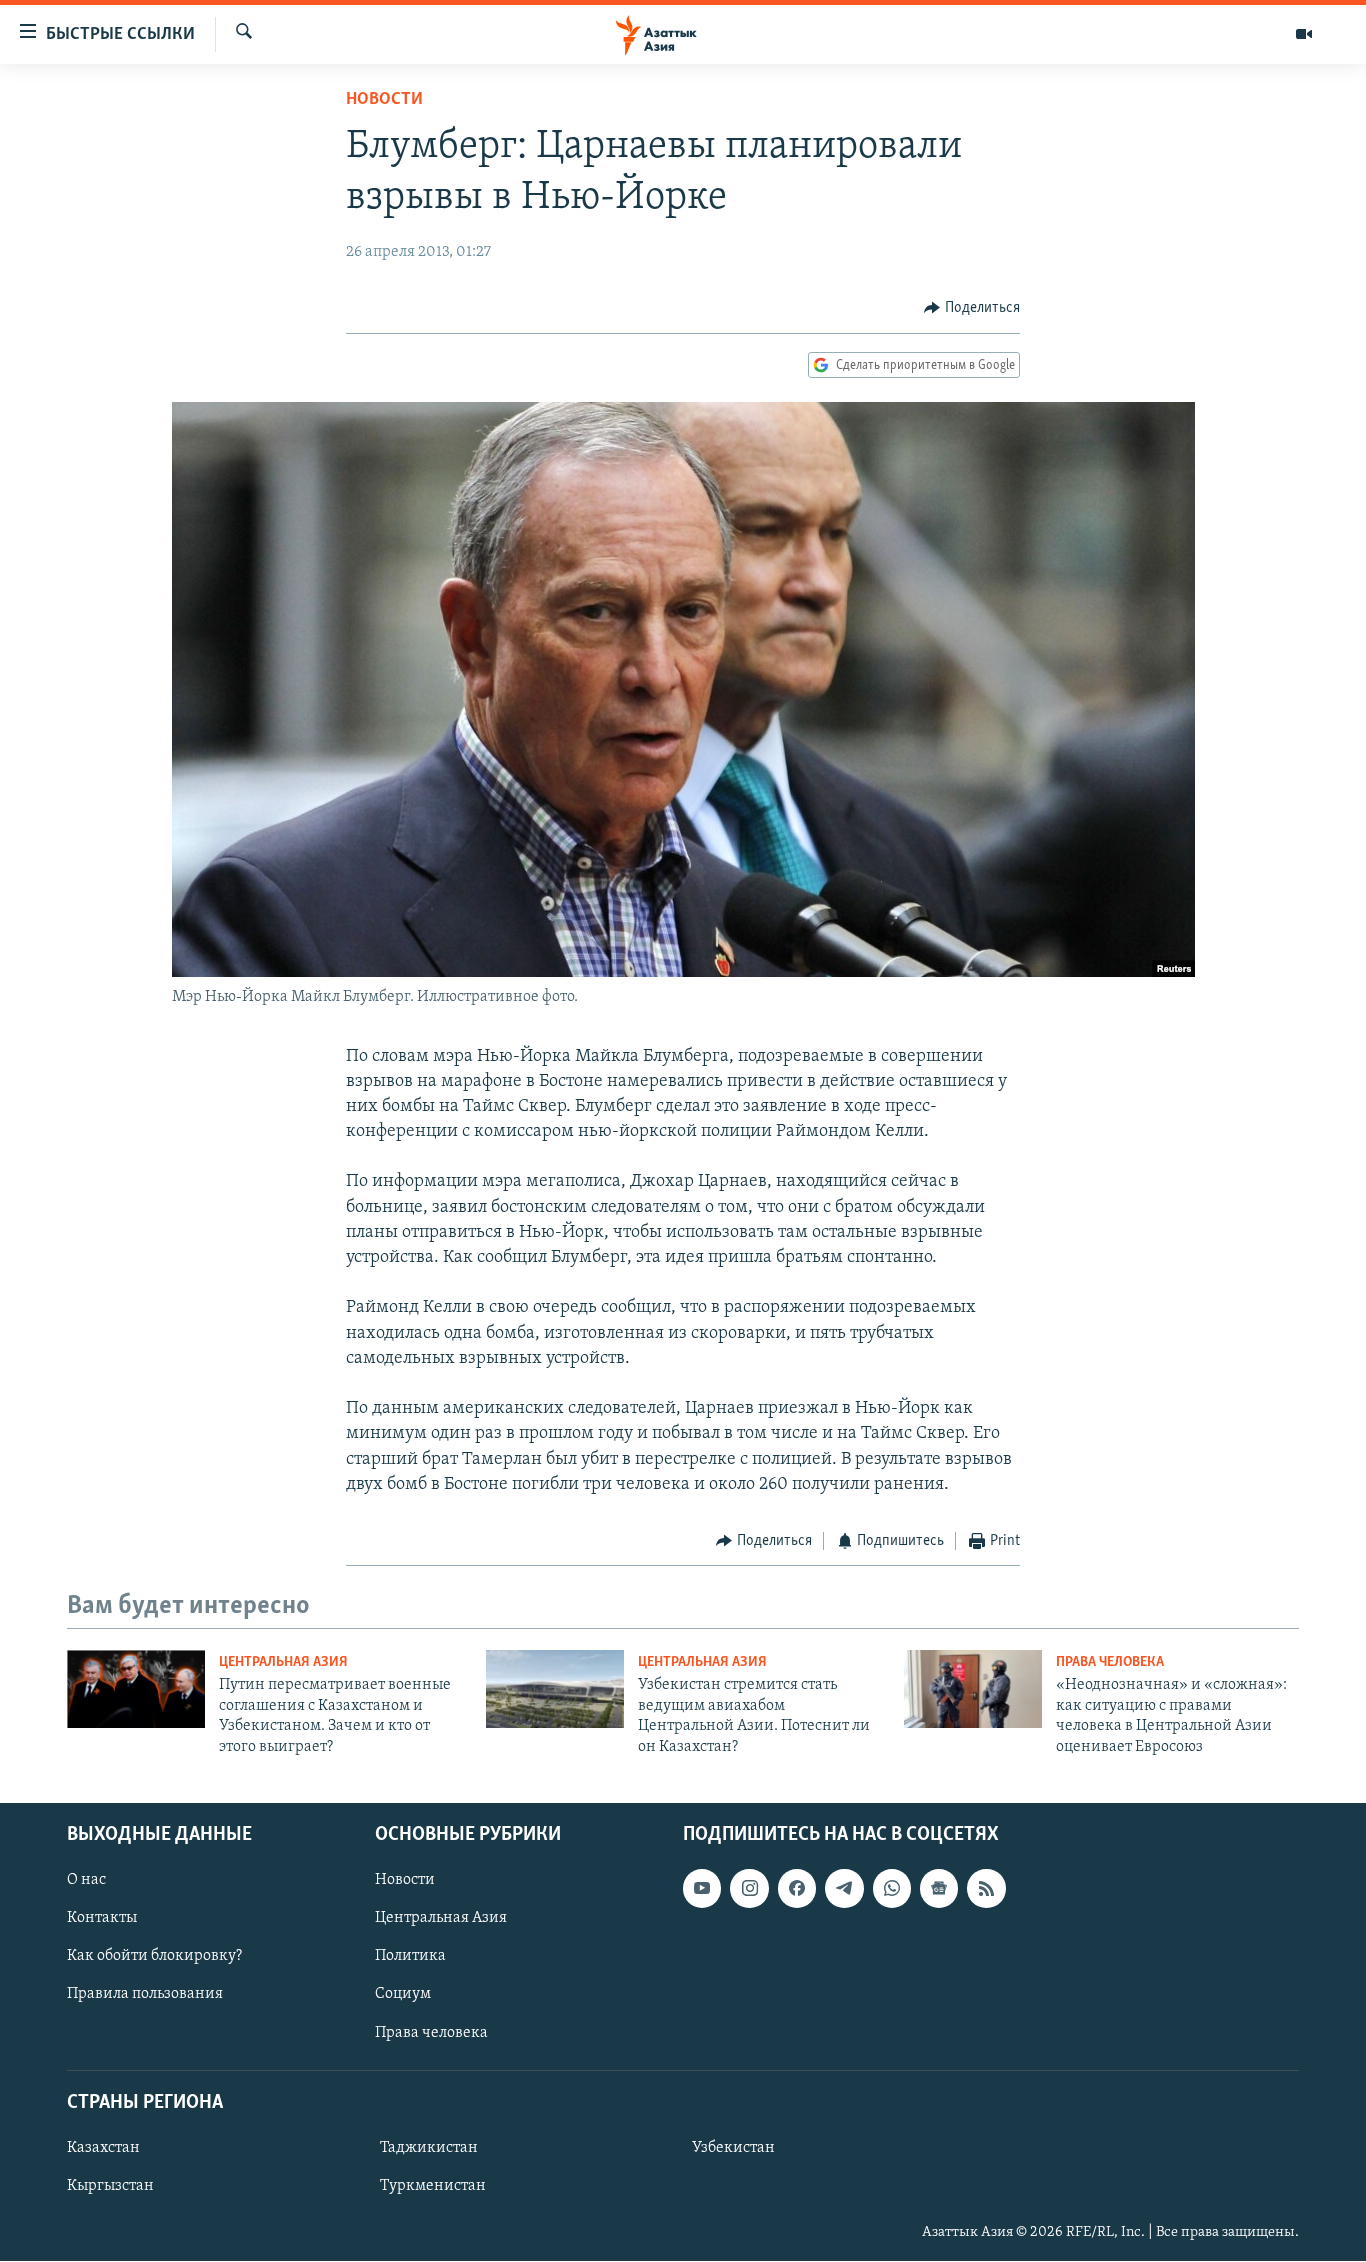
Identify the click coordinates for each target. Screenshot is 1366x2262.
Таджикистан (429, 2148)
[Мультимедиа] (1304, 34)
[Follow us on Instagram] (749, 1888)
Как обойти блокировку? (154, 1956)
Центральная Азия (283, 1662)
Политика (410, 1956)
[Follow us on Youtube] (702, 1888)
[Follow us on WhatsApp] (892, 1888)
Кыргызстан (110, 2186)
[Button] (972, 308)
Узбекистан (733, 2148)
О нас (86, 1880)
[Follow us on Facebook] (797, 1888)
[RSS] (986, 1888)
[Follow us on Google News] (939, 1888)
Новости (384, 100)
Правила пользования (145, 1995)
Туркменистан (433, 2186)
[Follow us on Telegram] (844, 1888)
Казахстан (103, 2148)
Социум (403, 1995)
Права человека (1110, 1662)
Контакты (102, 1918)
